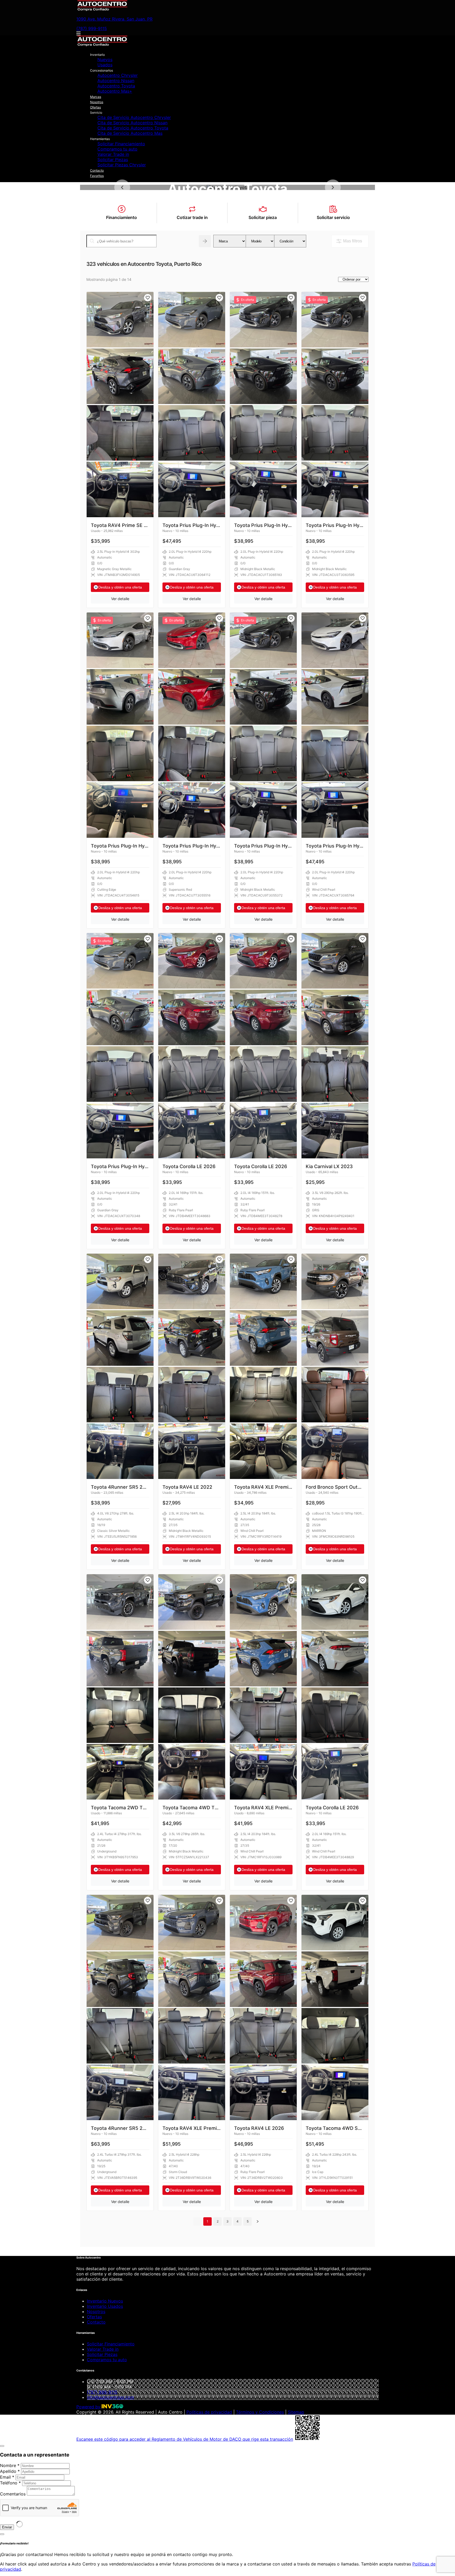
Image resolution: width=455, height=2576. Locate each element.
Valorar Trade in (113, 154)
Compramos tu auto (117, 149)
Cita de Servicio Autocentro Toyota (133, 128)
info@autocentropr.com (110, 2397)
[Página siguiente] (258, 2221)
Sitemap (296, 2412)
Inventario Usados (105, 2306)
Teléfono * (10, 2483)
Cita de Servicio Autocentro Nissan (132, 123)
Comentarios (13, 2494)
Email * (7, 2477)
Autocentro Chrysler (118, 75)
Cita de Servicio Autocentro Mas (130, 133)
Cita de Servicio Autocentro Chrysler (134, 117)
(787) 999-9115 (92, 28)
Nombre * (10, 2465)
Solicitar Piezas (113, 160)
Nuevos (105, 59)
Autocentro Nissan (116, 81)
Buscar (205, 241)
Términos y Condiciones (260, 2412)
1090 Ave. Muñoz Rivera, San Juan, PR (114, 19)
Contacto (97, 170)
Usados (105, 65)
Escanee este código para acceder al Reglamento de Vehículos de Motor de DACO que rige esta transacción (185, 2439)
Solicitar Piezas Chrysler (122, 165)
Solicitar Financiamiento (121, 144)
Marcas (96, 97)
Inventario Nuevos (105, 2301)
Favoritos (97, 176)
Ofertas (95, 107)
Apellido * (10, 2471)
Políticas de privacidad (209, 2412)
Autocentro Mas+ (115, 91)
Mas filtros (353, 241)
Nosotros (97, 102)
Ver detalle (120, 599)
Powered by (89, 2407)
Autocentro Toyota (116, 86)
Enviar (7, 2527)
